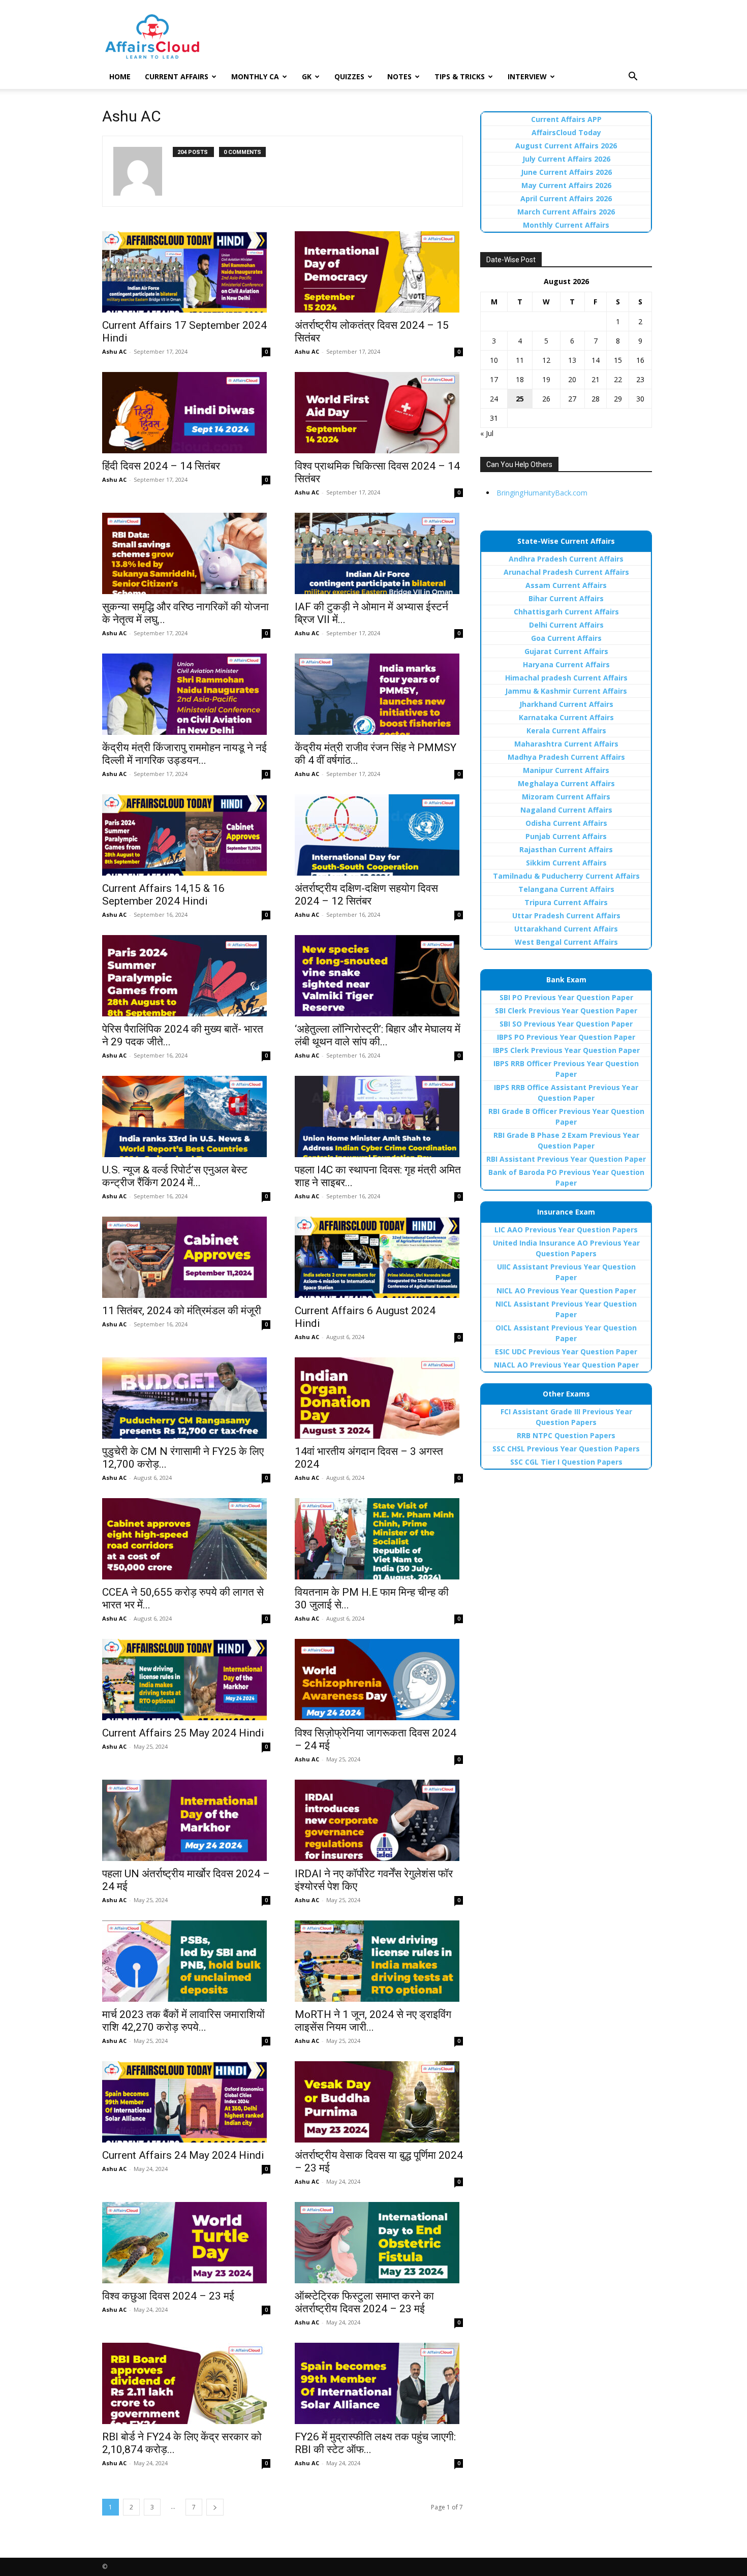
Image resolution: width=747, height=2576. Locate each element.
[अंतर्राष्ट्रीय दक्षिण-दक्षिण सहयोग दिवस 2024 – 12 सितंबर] (379, 835)
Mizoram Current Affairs (566, 797)
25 (520, 399)
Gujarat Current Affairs (566, 651)
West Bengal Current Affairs (566, 942)
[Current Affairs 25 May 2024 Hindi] (186, 1680)
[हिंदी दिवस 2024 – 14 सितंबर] (186, 413)
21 (596, 379)
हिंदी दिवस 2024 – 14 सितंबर (161, 466)
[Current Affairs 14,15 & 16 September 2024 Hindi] (186, 835)
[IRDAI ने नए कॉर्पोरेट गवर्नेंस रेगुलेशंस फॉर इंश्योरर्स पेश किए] (379, 1820)
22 (618, 379)
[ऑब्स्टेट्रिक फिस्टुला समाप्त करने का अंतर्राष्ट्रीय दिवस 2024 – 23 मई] (379, 2243)
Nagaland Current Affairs (566, 810)
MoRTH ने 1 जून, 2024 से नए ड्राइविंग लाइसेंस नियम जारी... (373, 2021)
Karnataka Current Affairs (566, 717)
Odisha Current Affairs (566, 823)
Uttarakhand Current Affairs (566, 929)
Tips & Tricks (460, 76)
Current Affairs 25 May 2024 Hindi (183, 1733)
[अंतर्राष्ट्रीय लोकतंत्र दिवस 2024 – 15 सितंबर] (379, 272)
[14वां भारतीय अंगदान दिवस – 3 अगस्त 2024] (379, 1398)
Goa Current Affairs (566, 638)
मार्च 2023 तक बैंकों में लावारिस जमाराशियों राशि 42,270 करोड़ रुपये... (183, 2021)
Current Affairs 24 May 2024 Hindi (183, 2155)
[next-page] (215, 2507)
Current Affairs (177, 76)
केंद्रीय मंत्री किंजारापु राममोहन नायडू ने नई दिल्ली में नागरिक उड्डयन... (184, 754)
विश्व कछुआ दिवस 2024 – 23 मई (168, 2296)
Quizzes (349, 76)
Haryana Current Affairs (566, 664)
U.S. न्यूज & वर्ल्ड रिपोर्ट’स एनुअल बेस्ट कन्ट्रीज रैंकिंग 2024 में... (175, 1176)
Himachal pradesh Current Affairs (566, 678)
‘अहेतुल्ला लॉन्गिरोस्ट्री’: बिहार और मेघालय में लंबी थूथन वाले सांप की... (378, 1035)
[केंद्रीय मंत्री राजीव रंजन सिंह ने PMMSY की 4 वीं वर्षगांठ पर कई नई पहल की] (379, 694)
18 (520, 379)
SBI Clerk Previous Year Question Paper (566, 1011)
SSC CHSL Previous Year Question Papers (566, 1449)
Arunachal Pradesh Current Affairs (566, 572)
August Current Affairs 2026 (566, 146)
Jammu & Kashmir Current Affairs (566, 691)
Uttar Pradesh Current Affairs (566, 915)
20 (572, 379)
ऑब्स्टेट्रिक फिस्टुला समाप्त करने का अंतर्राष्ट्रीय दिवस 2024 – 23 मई (364, 2302)
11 (520, 360)
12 (546, 360)
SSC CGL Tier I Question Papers (566, 1462)
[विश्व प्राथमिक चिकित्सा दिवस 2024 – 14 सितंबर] (379, 413)
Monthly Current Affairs (566, 225)
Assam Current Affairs (566, 585)
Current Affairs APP (566, 119)
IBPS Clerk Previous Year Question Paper (566, 1050)
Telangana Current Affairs (566, 889)
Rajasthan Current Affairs (566, 849)
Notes (399, 76)
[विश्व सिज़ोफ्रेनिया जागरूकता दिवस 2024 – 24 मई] (379, 1680)
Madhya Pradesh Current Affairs (566, 757)
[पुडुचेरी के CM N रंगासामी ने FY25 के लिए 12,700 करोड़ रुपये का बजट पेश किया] (186, 1398)
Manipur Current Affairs (566, 770)
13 (572, 360)
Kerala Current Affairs (566, 731)
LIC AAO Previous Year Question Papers (566, 1230)
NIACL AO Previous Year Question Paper (566, 1365)
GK (307, 76)
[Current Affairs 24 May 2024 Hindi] (186, 2102)
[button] (633, 77)
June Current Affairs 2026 (566, 172)
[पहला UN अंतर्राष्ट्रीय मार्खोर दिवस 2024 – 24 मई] (186, 1820)
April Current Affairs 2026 (566, 198)
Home (120, 76)
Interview (527, 76)
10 (494, 360)
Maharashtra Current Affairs (566, 744)
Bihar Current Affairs (566, 598)
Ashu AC (114, 351)
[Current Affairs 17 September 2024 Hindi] (186, 272)
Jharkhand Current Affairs (566, 704)
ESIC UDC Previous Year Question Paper (566, 1352)
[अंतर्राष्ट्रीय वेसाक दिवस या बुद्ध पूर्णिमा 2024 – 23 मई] (379, 2102)
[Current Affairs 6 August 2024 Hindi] (379, 1257)
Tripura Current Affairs (566, 902)
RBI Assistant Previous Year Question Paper (566, 1159)
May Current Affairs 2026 (566, 185)
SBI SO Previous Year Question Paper (566, 1024)
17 (494, 379)
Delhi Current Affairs (566, 625)
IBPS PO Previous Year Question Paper (566, 1037)
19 (546, 379)
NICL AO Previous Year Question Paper (566, 1291)
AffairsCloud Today (566, 132)
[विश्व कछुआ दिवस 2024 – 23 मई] (186, 2243)
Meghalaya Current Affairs (566, 783)
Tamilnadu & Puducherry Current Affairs (566, 876)
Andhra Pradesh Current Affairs (566, 559)
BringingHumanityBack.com (542, 493)
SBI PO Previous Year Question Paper (566, 997)
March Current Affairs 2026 (566, 212)
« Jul (487, 433)
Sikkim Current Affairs (566, 863)
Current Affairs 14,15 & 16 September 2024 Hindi (163, 895)
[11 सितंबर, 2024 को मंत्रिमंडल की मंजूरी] (186, 1257)
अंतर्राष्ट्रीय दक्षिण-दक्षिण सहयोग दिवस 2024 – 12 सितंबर (366, 895)
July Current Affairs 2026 (566, 159)
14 (596, 360)
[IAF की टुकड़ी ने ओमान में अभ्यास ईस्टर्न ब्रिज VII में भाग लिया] (379, 553)
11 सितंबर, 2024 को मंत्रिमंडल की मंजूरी (182, 1311)
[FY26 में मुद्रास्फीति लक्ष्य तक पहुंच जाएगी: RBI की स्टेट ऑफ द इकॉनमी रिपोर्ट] (379, 2383)
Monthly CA (255, 76)
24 (494, 399)
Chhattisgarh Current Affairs (566, 612)
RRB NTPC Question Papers (566, 1435)
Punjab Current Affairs (566, 836)
